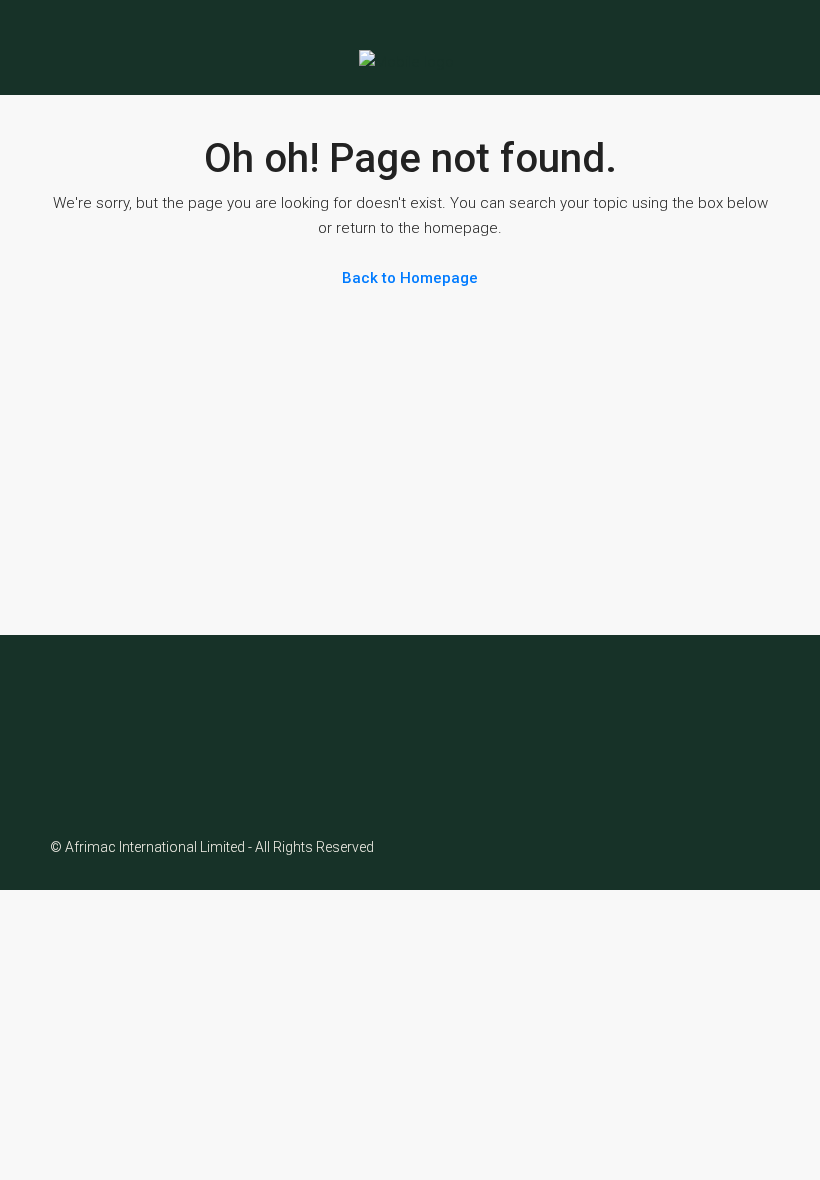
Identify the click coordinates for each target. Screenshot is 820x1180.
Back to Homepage (410, 278)
